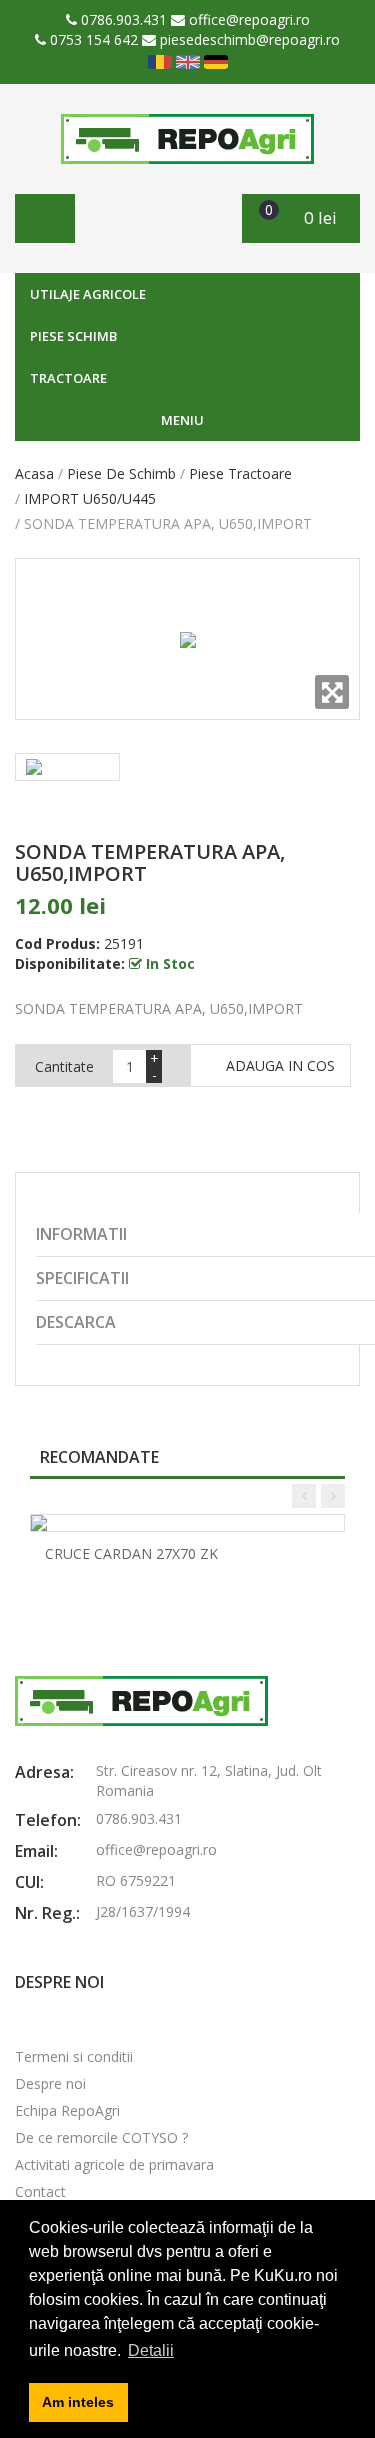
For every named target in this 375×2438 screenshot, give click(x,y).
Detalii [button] (151, 2350)
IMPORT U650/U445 (90, 498)
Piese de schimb (121, 473)
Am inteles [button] (78, 2402)
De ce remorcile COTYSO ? (101, 2137)
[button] (301, 218)
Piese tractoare (240, 473)
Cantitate (64, 1066)
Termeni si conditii (74, 2056)
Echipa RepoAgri (67, 2110)
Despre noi (50, 2083)
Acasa (34, 473)
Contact (40, 2191)
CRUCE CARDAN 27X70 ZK (131, 1553)
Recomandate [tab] (99, 1457)
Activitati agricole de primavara (114, 2164)
